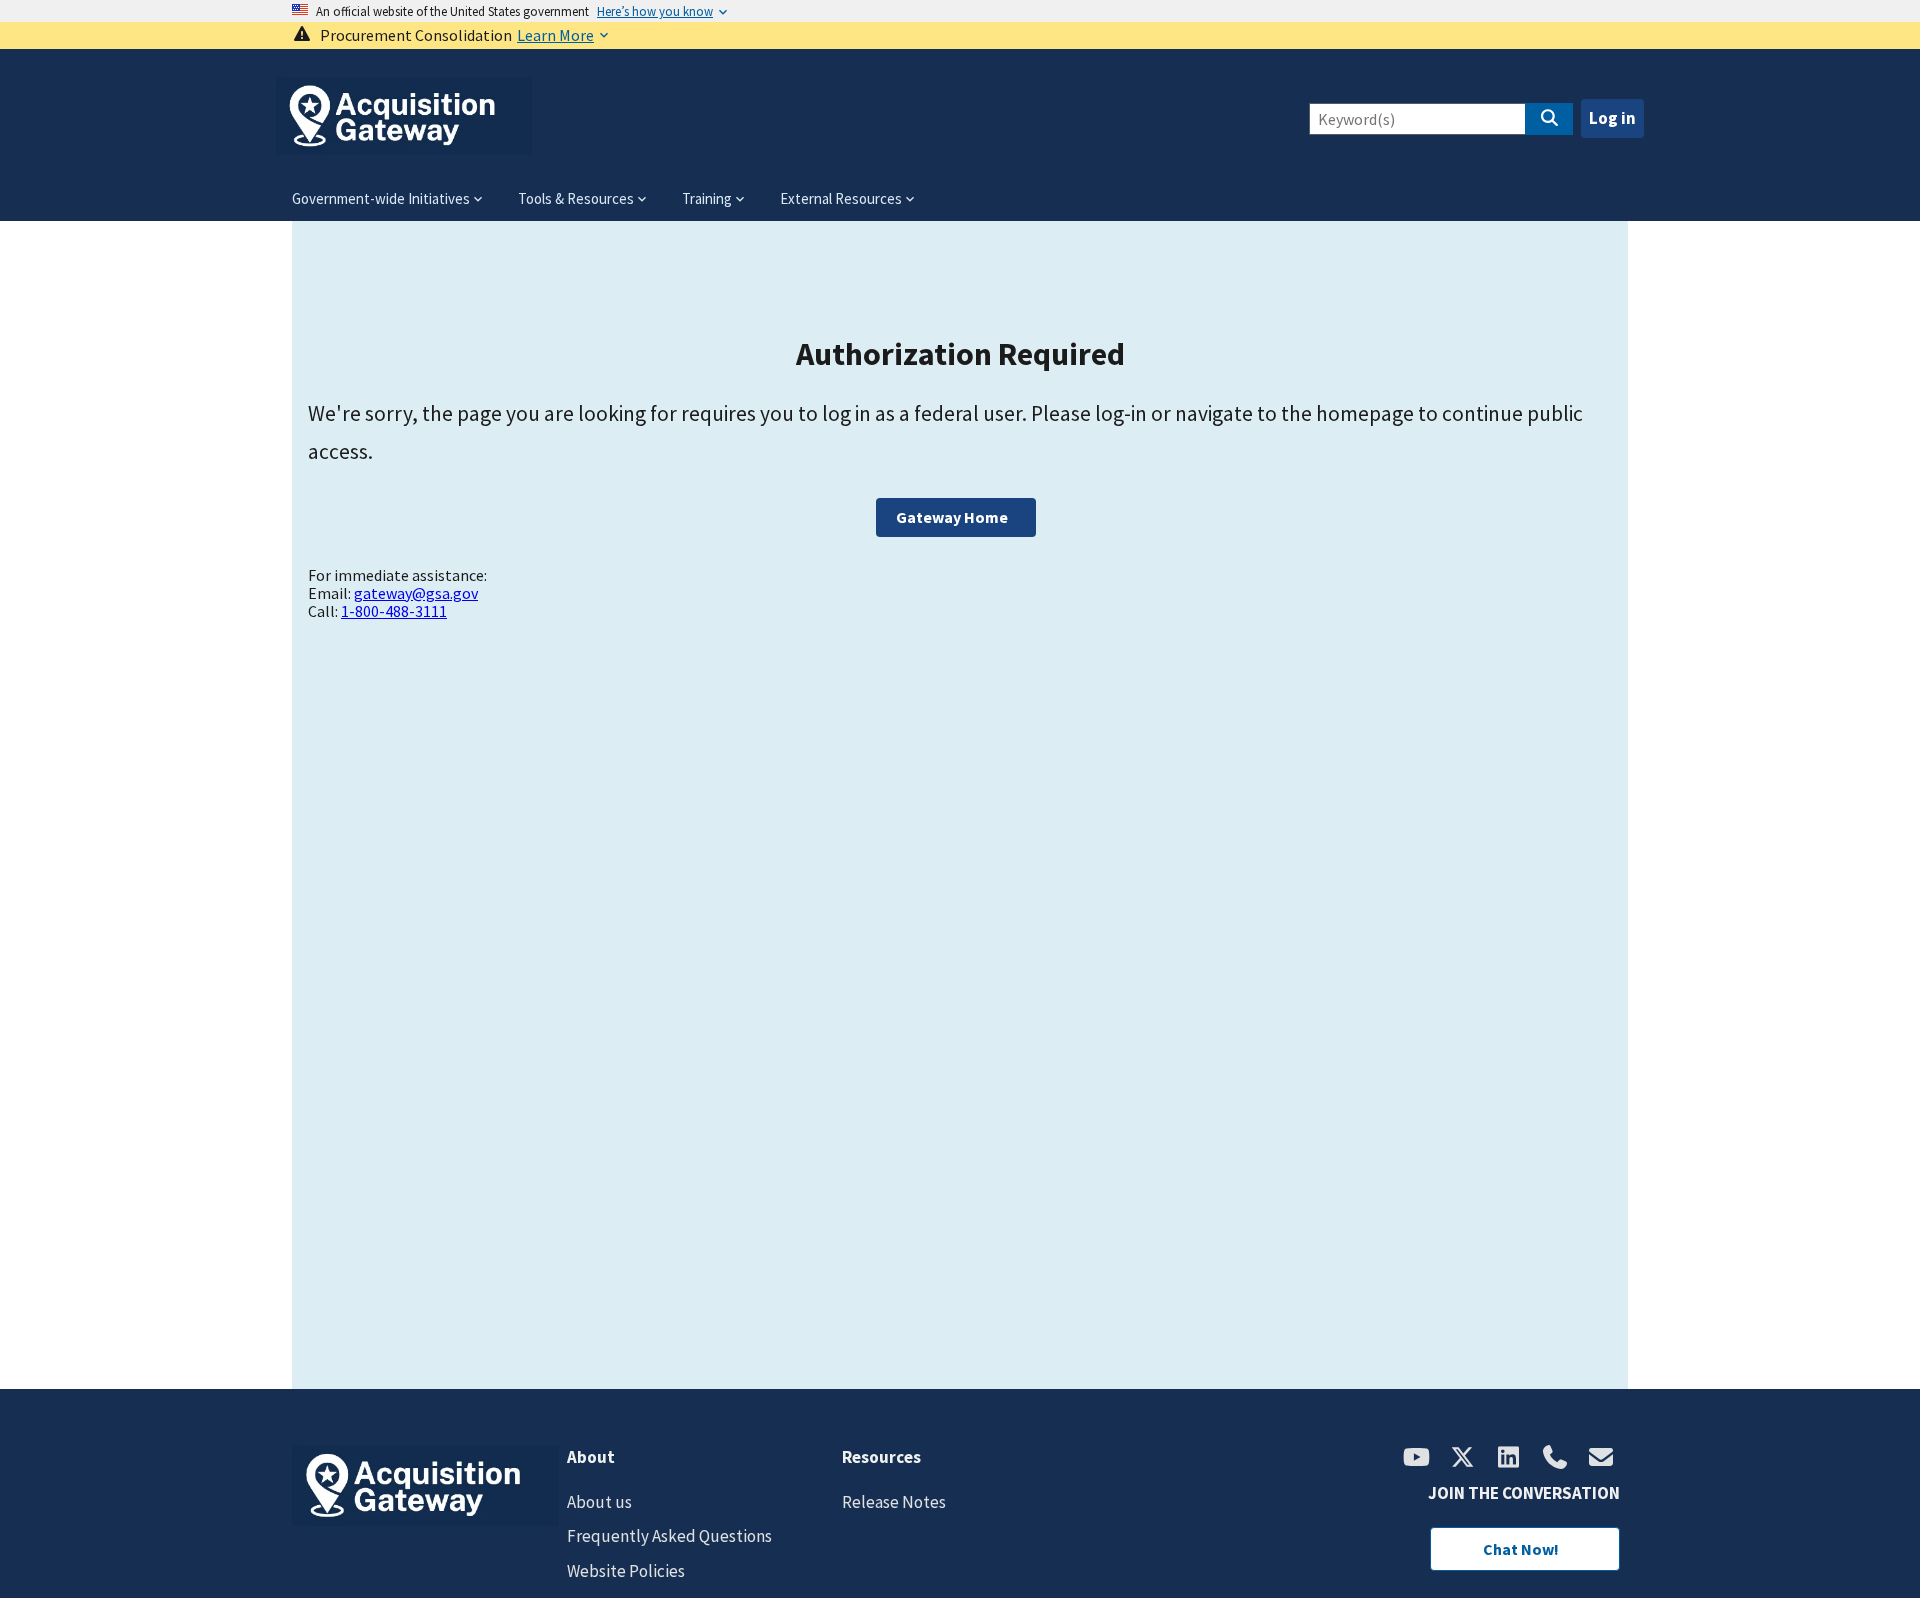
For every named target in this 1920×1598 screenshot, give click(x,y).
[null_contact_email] (1601, 1459)
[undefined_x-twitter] (1463, 1459)
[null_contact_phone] (1555, 1459)
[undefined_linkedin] (1509, 1459)
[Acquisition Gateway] (404, 146)
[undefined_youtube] (1417, 1459)
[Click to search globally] (1549, 119)
